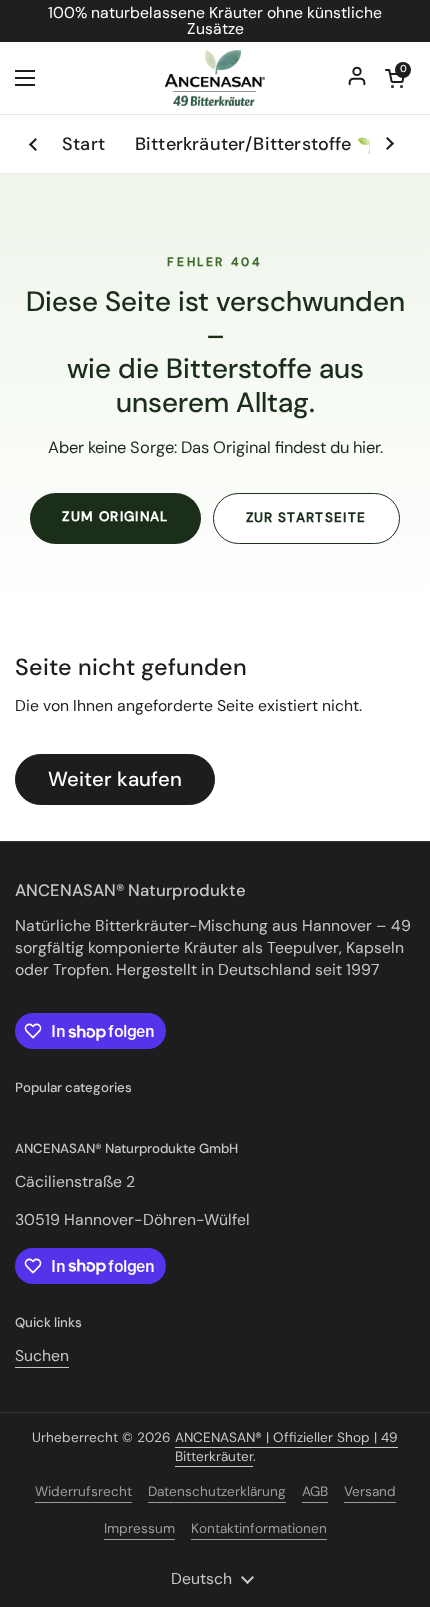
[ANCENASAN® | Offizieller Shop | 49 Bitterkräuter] (215, 78)
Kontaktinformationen (259, 1528)
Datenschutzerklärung (217, 1491)
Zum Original (115, 516)
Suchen (42, 1355)
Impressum (139, 1528)
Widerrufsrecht (83, 1491)
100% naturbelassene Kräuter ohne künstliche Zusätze (215, 21)
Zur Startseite (306, 517)
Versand (370, 1491)
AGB (315, 1491)
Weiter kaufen (115, 779)
